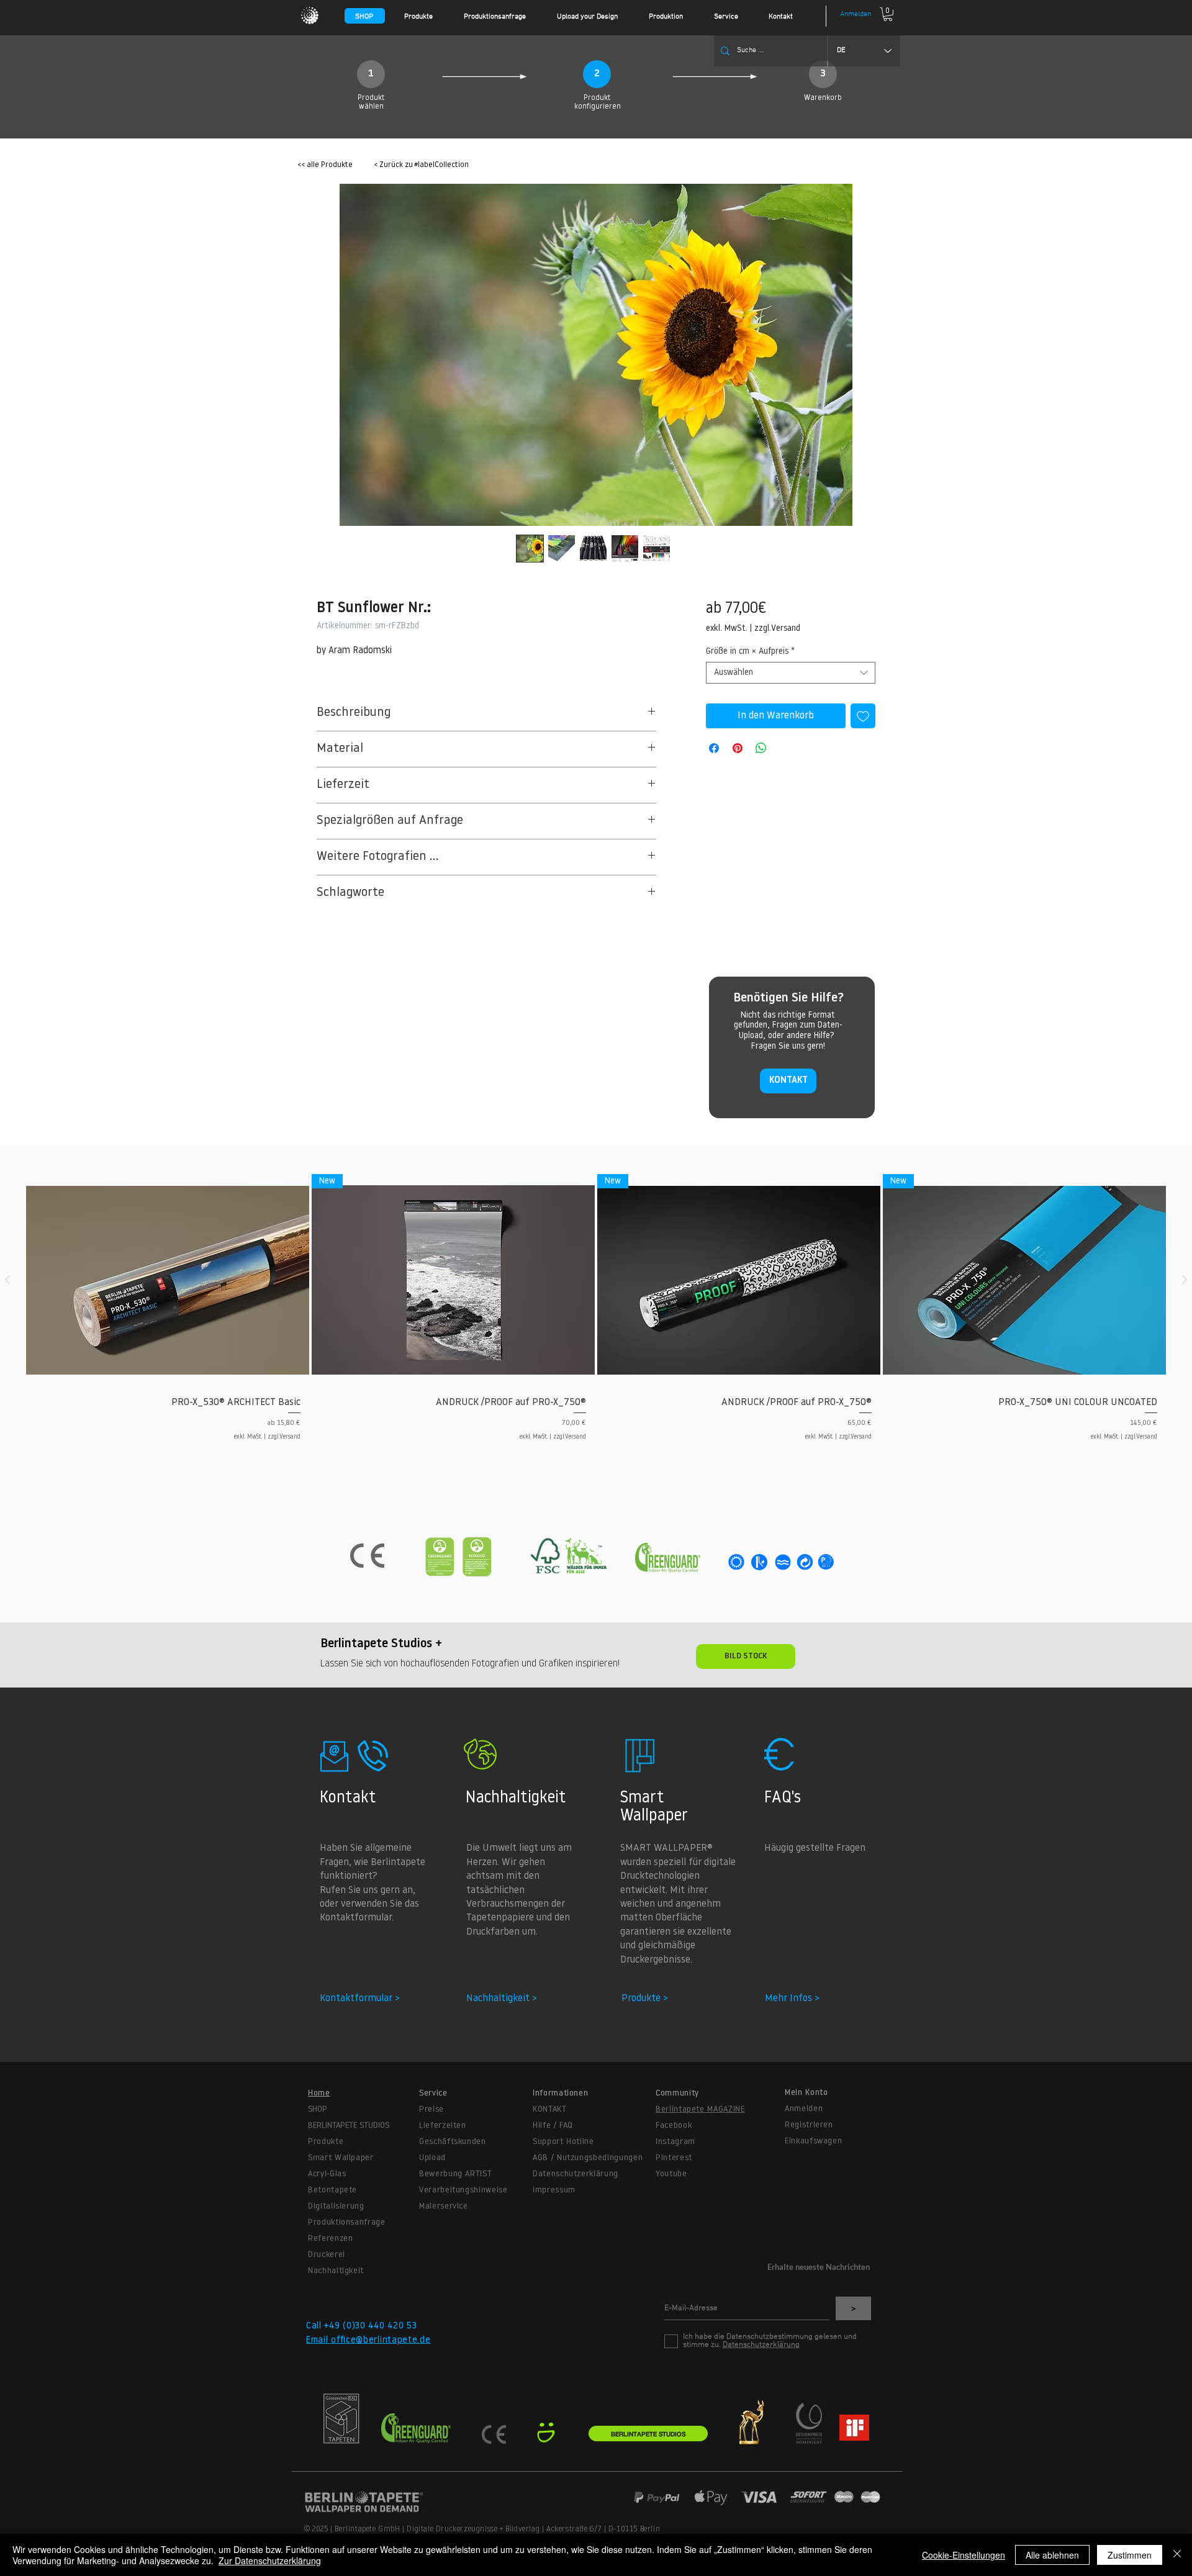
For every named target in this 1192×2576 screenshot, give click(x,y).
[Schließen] (1177, 2555)
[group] (596, 1312)
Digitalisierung (336, 2206)
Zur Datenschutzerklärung (270, 2560)
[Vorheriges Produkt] (7, 1280)
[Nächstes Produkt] (1185, 1280)
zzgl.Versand (777, 629)
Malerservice (444, 2206)
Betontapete (332, 2190)
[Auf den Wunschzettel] (863, 716)
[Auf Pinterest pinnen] (738, 748)
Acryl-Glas (327, 2174)
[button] (428, 17)
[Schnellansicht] (168, 1280)
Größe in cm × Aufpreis (750, 652)
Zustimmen (1130, 2555)
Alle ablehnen (1052, 2555)
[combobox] (791, 673)
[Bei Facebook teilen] (714, 748)
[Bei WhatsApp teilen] (761, 748)
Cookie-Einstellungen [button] (964, 2555)
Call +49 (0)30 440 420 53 (362, 2326)
